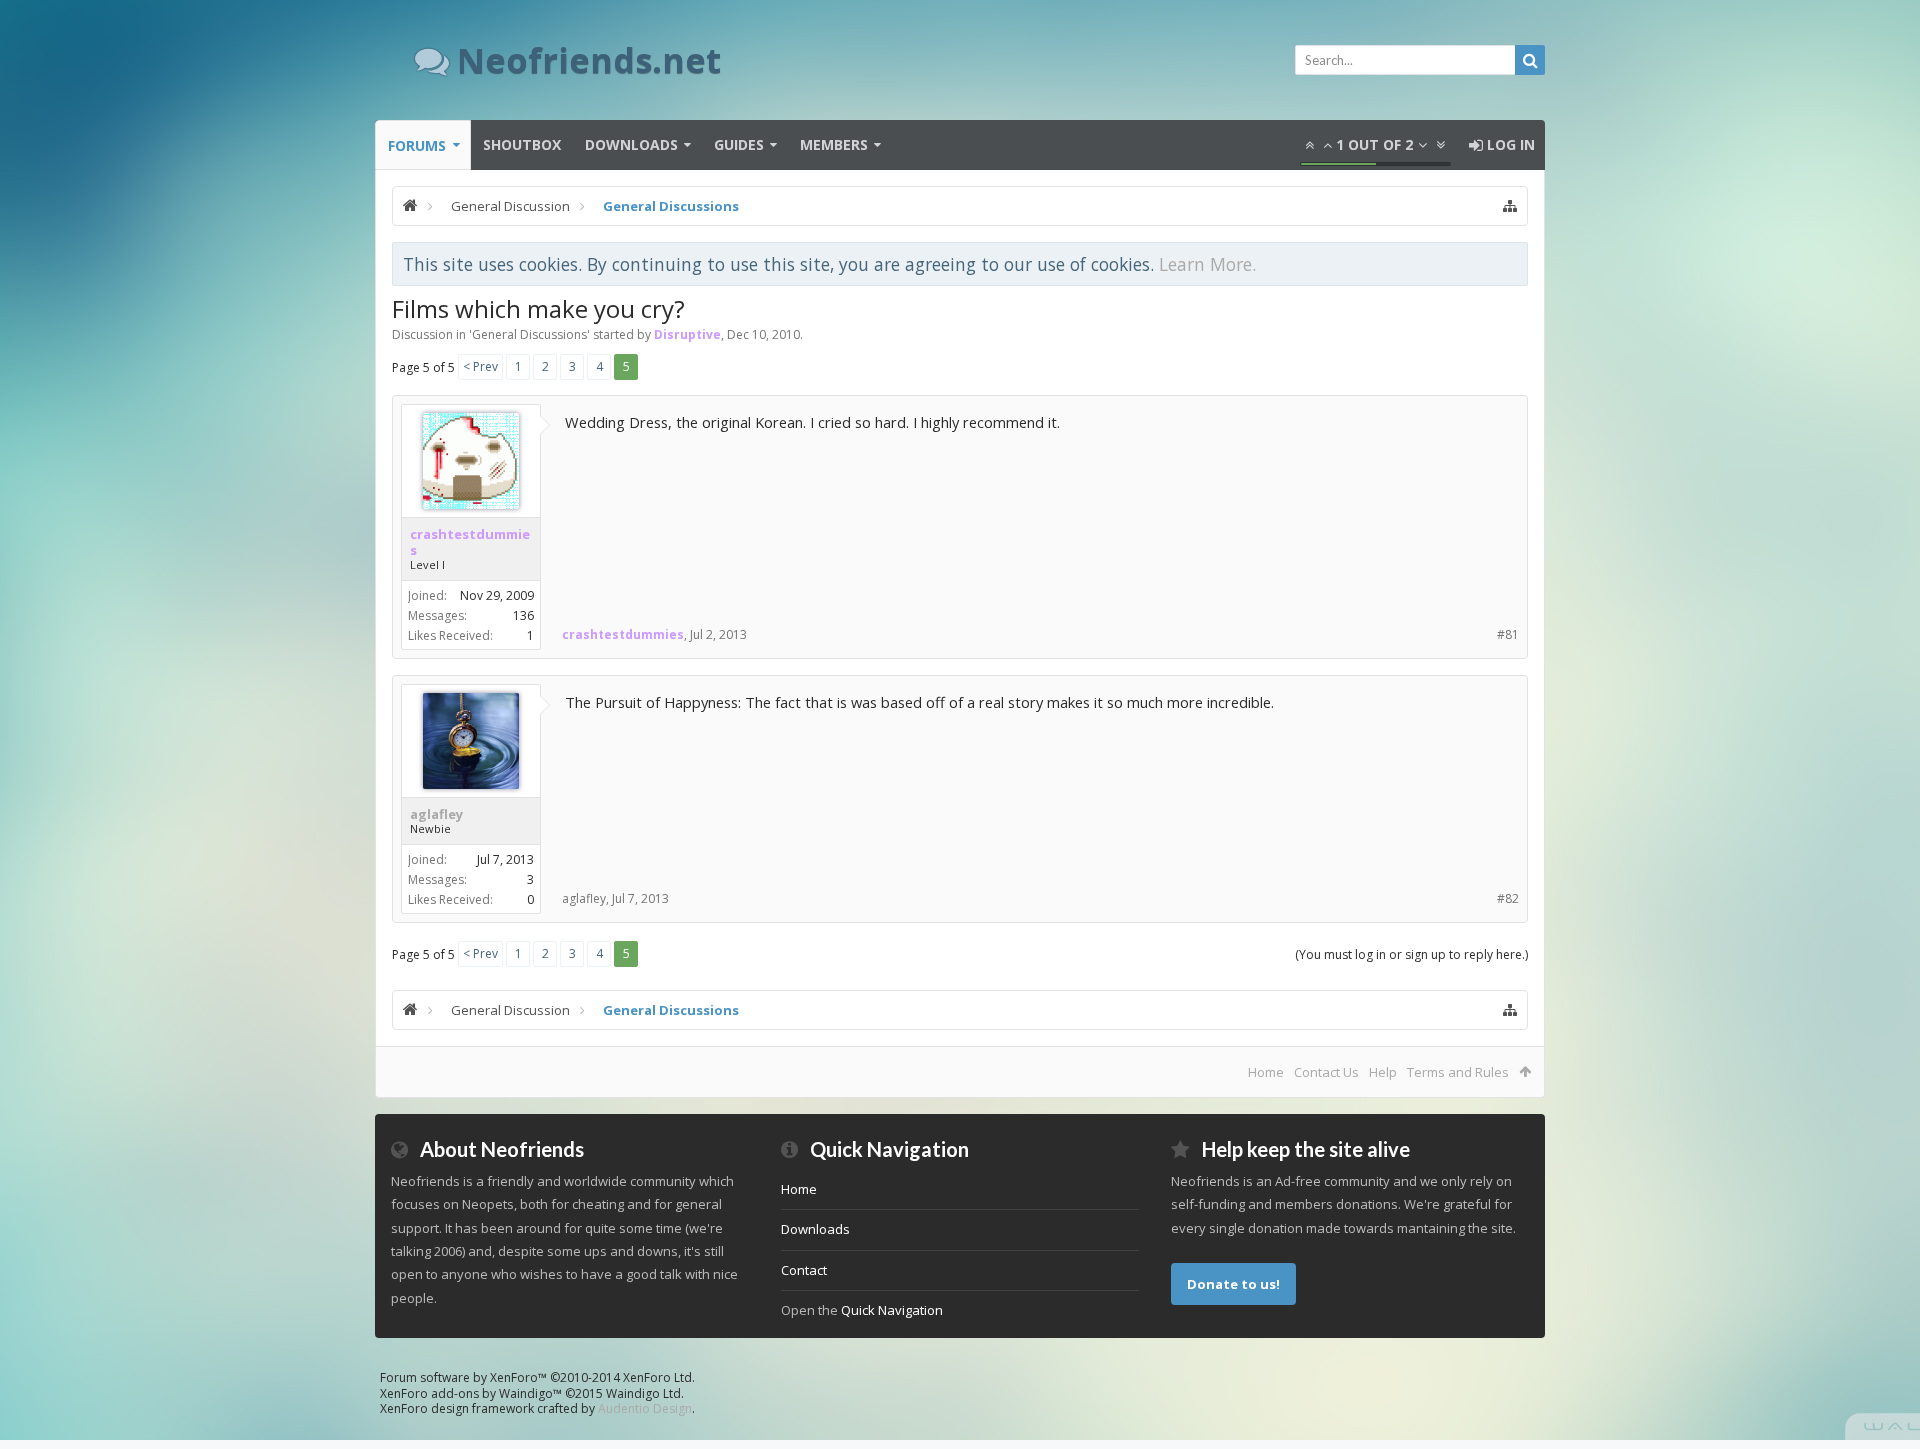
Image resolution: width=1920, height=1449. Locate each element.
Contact (804, 1270)
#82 (1508, 898)
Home (1266, 1072)
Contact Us (1326, 1072)
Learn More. (1207, 264)
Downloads (631, 144)
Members (834, 144)
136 (523, 615)
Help (1383, 1072)
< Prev (480, 366)
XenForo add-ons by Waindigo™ (471, 1393)
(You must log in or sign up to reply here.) (1411, 954)
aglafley (436, 814)
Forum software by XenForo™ (537, 1377)
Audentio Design (645, 1408)
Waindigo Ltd (643, 1393)
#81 (1508, 634)
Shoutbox (522, 144)
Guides (739, 144)
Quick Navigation (892, 1310)
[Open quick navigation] (1510, 206)
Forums (417, 145)
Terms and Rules (1458, 1072)
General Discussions (529, 334)
